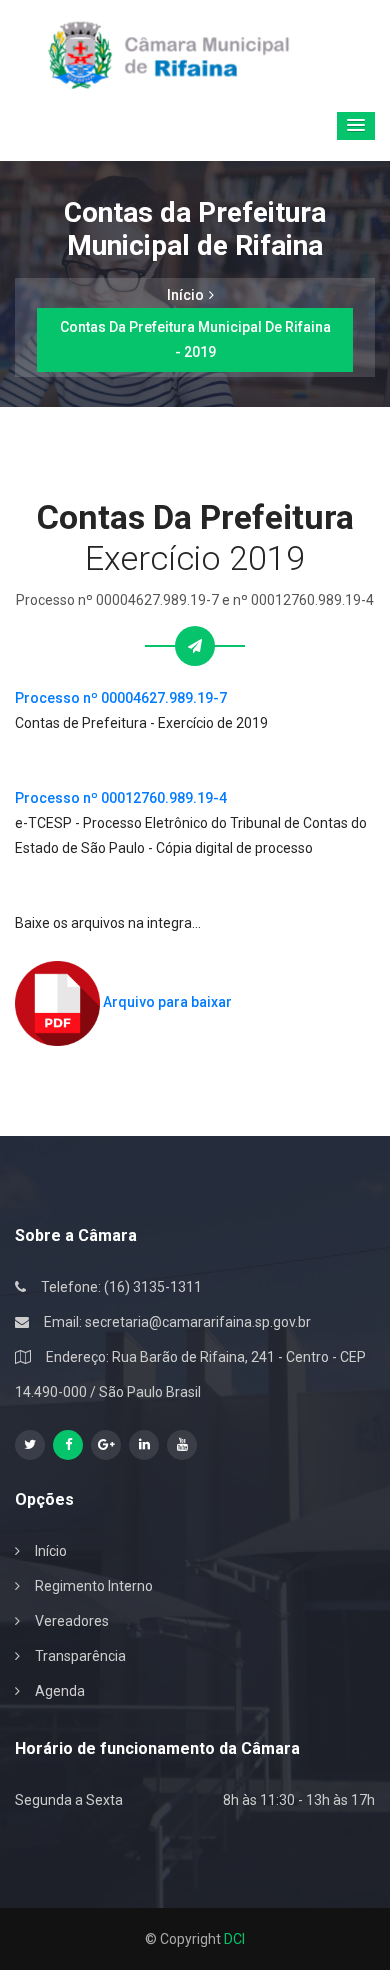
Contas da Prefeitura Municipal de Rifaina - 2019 (195, 339)
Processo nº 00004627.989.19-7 (121, 698)
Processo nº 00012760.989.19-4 (121, 798)
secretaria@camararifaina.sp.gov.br (198, 1322)
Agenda (60, 1691)
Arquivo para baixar (166, 1002)
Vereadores (72, 1621)
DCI (234, 1939)
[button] (356, 126)
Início (185, 295)
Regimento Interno (94, 1586)
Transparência (80, 1656)
